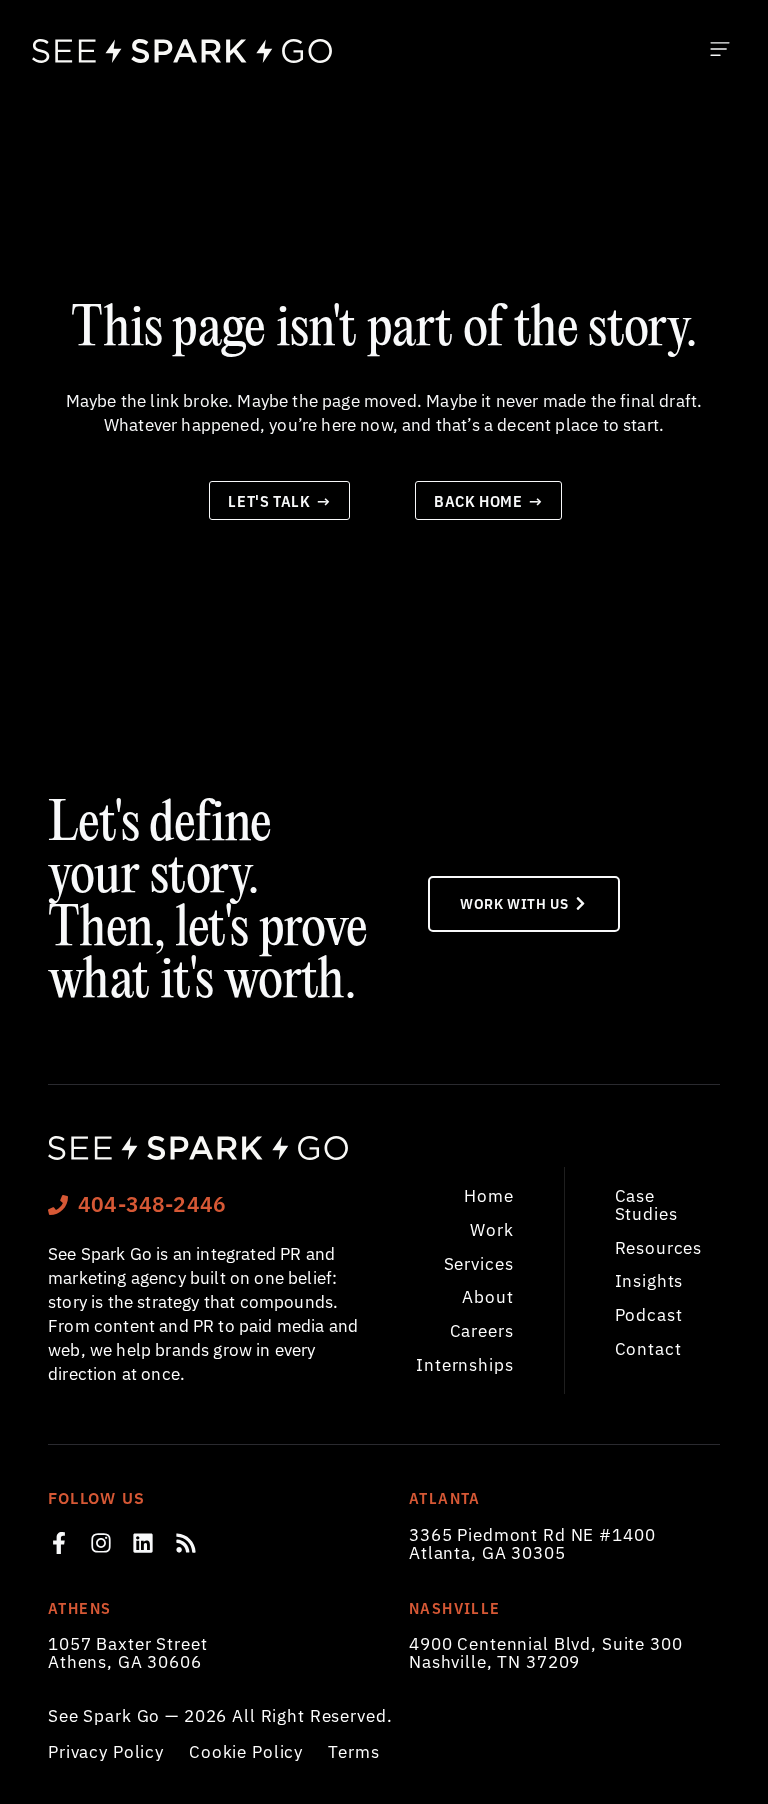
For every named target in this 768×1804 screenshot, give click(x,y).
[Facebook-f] (59, 1543)
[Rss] (186, 1543)
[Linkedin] (143, 1543)
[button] (719, 50)
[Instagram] (101, 1543)
